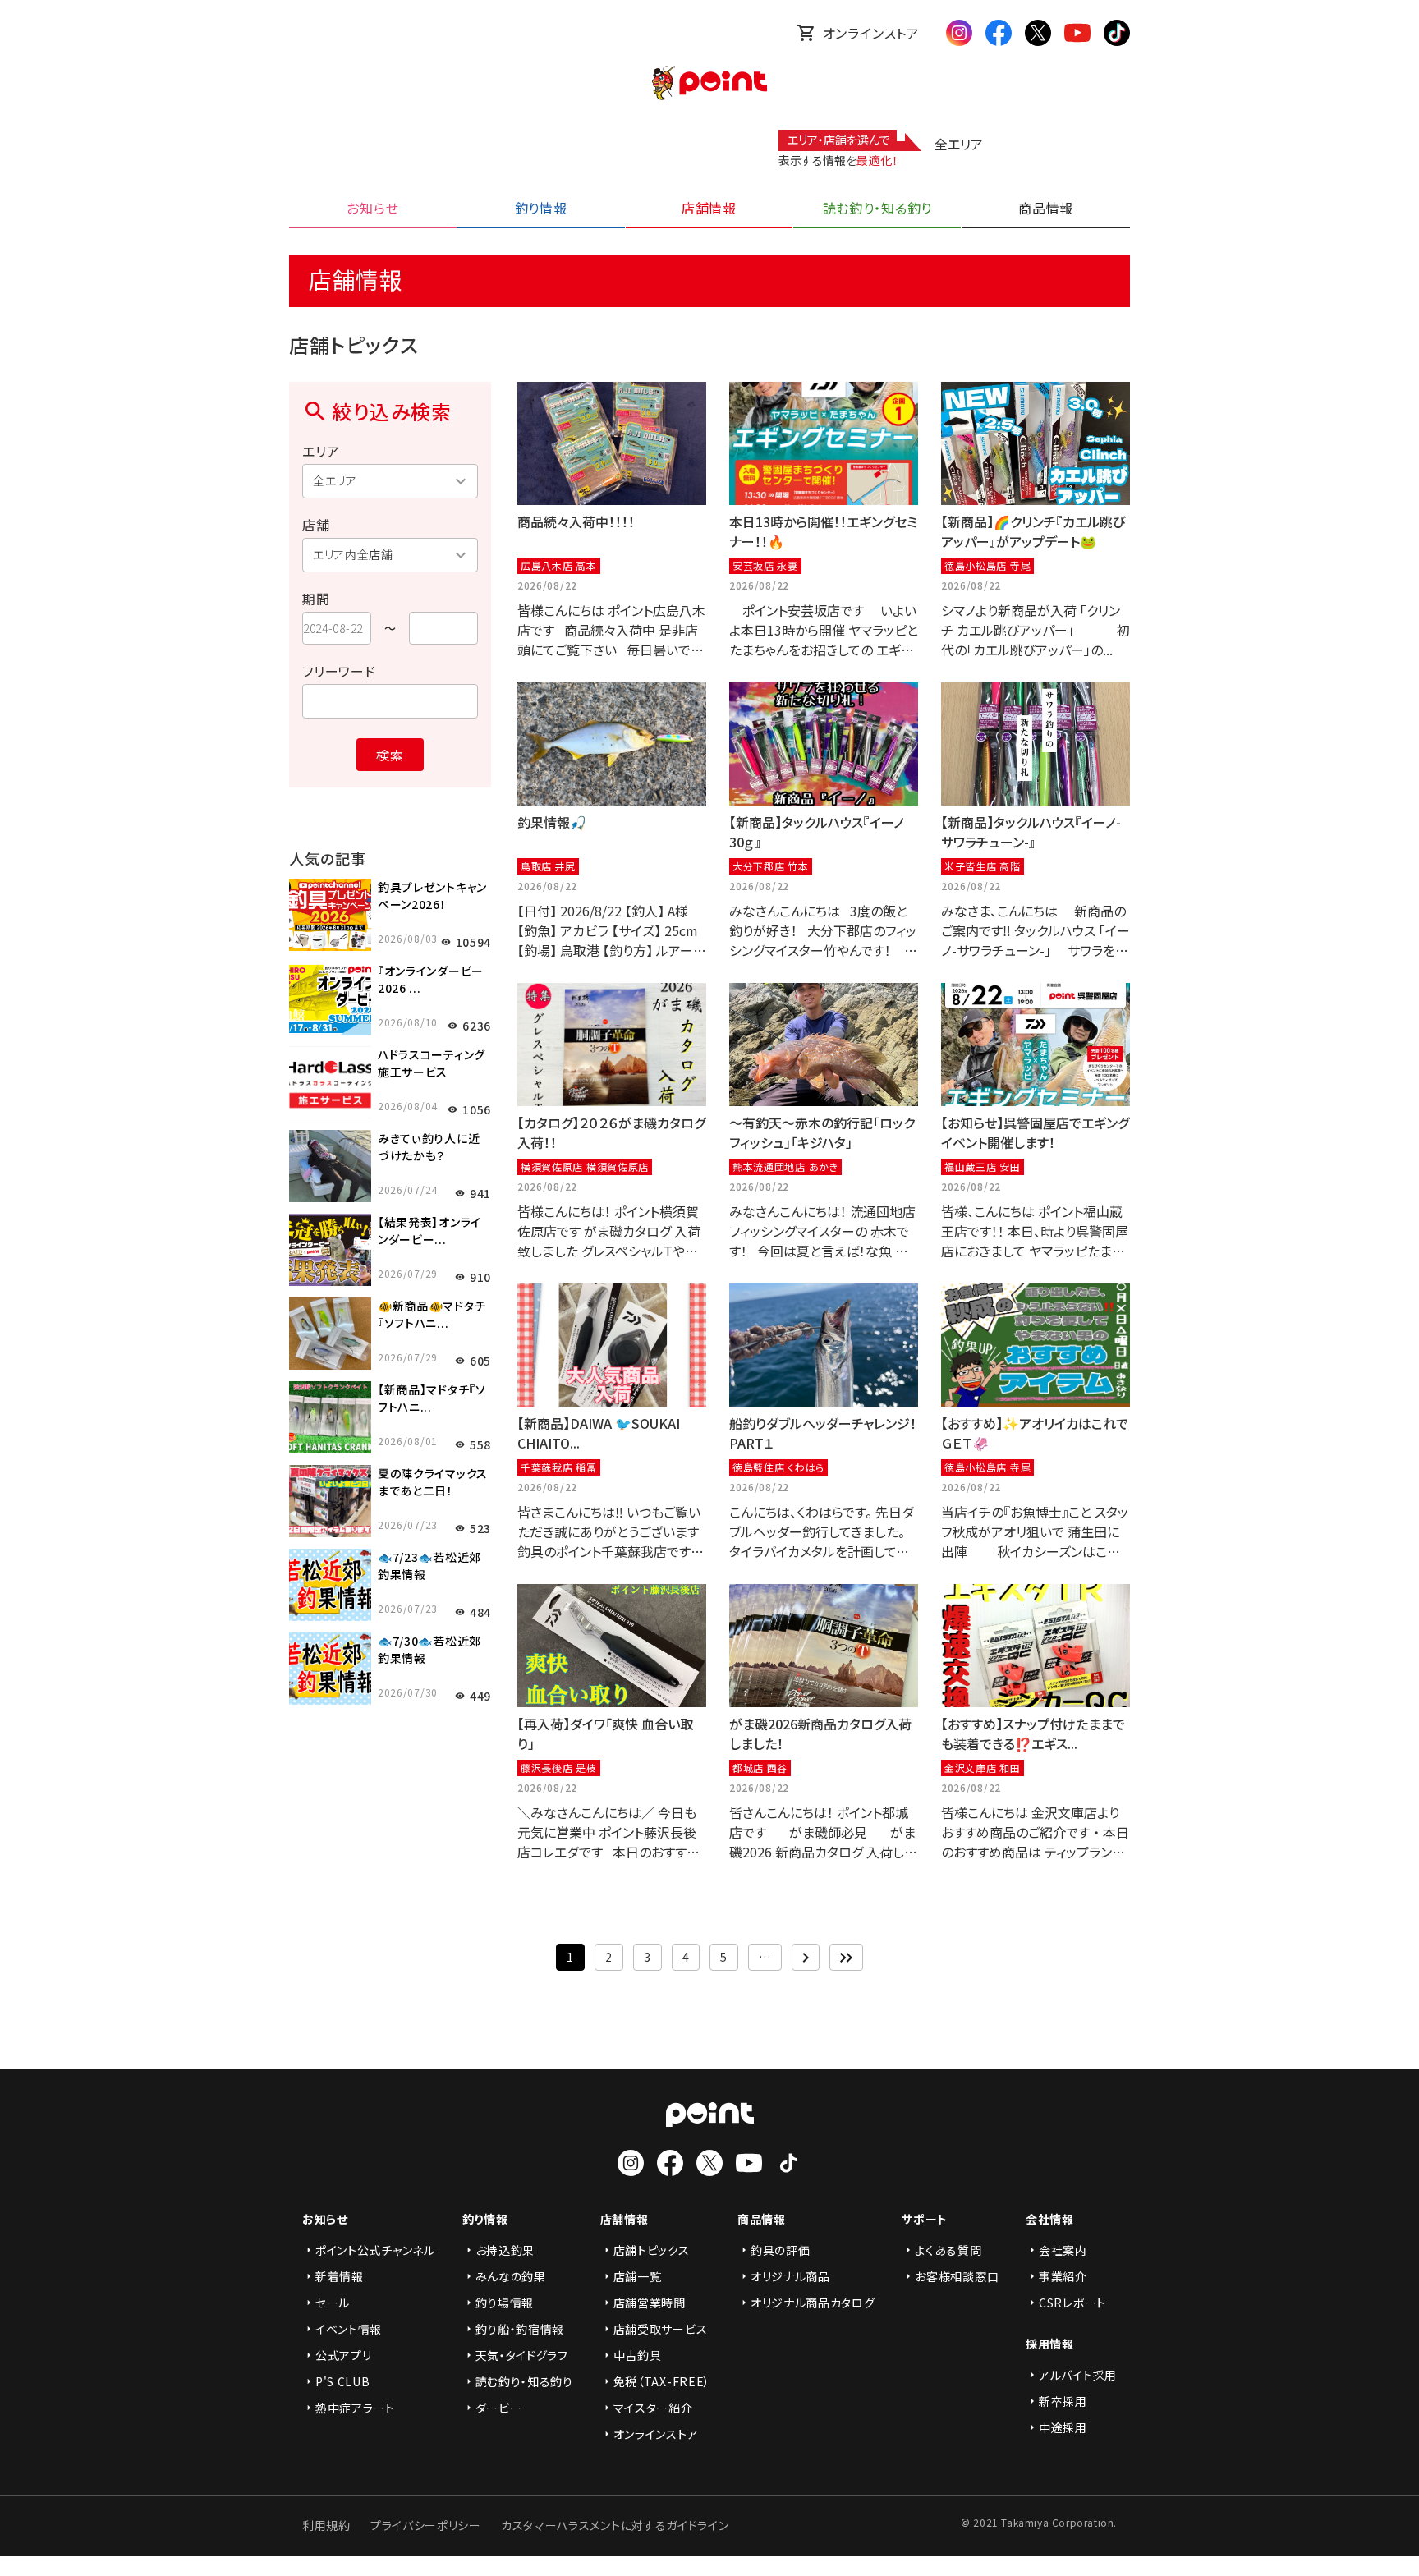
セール (333, 2303)
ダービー (499, 2408)
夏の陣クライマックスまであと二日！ (433, 1482)
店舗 (316, 525)
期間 (316, 599)
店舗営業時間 (650, 2303)
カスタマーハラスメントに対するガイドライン (615, 2525)
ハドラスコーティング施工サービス (432, 1063)
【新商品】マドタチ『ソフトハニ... (432, 1398)
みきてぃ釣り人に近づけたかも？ (429, 1147)
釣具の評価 (781, 2250)
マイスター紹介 (653, 2408)
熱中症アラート (355, 2408)
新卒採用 (1063, 2401)
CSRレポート (1072, 2303)
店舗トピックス (652, 2250)
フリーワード (339, 671)
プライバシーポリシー (426, 2525)
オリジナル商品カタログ (813, 2303)
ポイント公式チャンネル (375, 2250)
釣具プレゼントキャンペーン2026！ (432, 895)
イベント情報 (349, 2329)
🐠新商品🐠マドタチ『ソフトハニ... (432, 1314)
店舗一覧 (638, 2276)
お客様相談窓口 (957, 2276)
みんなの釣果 (511, 2276)
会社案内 (1063, 2250)
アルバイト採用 (1078, 2375)
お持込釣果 (505, 2250)
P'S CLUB (343, 2381)
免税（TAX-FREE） (662, 2381)
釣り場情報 (505, 2303)
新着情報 (340, 2276)
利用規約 (326, 2525)
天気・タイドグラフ (522, 2355)
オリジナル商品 (790, 2276)
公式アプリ (344, 2355)
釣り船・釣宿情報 (520, 2329)
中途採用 (1063, 2427)
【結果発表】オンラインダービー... (429, 1231)
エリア (321, 451)
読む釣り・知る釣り (524, 2381)
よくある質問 (948, 2250)
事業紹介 (1063, 2276)
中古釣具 (638, 2355)
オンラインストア (871, 33)
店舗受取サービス (661, 2329)
